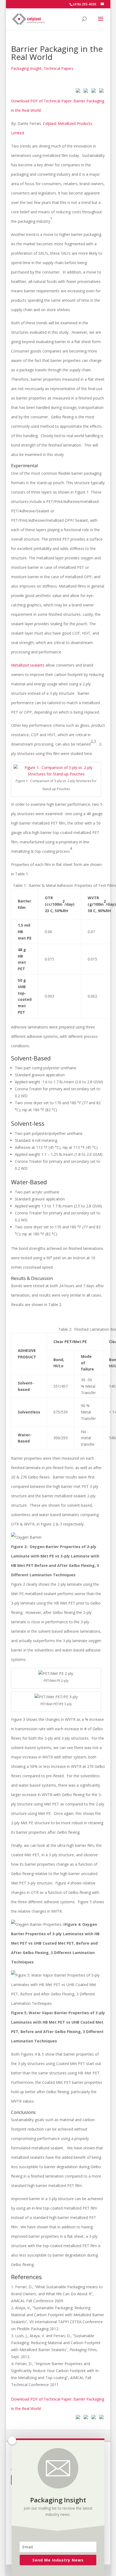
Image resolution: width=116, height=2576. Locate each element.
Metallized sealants (28, 665)
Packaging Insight (26, 68)
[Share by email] (100, 92)
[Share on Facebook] (77, 92)
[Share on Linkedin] (93, 92)
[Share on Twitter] (85, 92)
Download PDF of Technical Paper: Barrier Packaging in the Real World (58, 106)
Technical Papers (59, 68)
